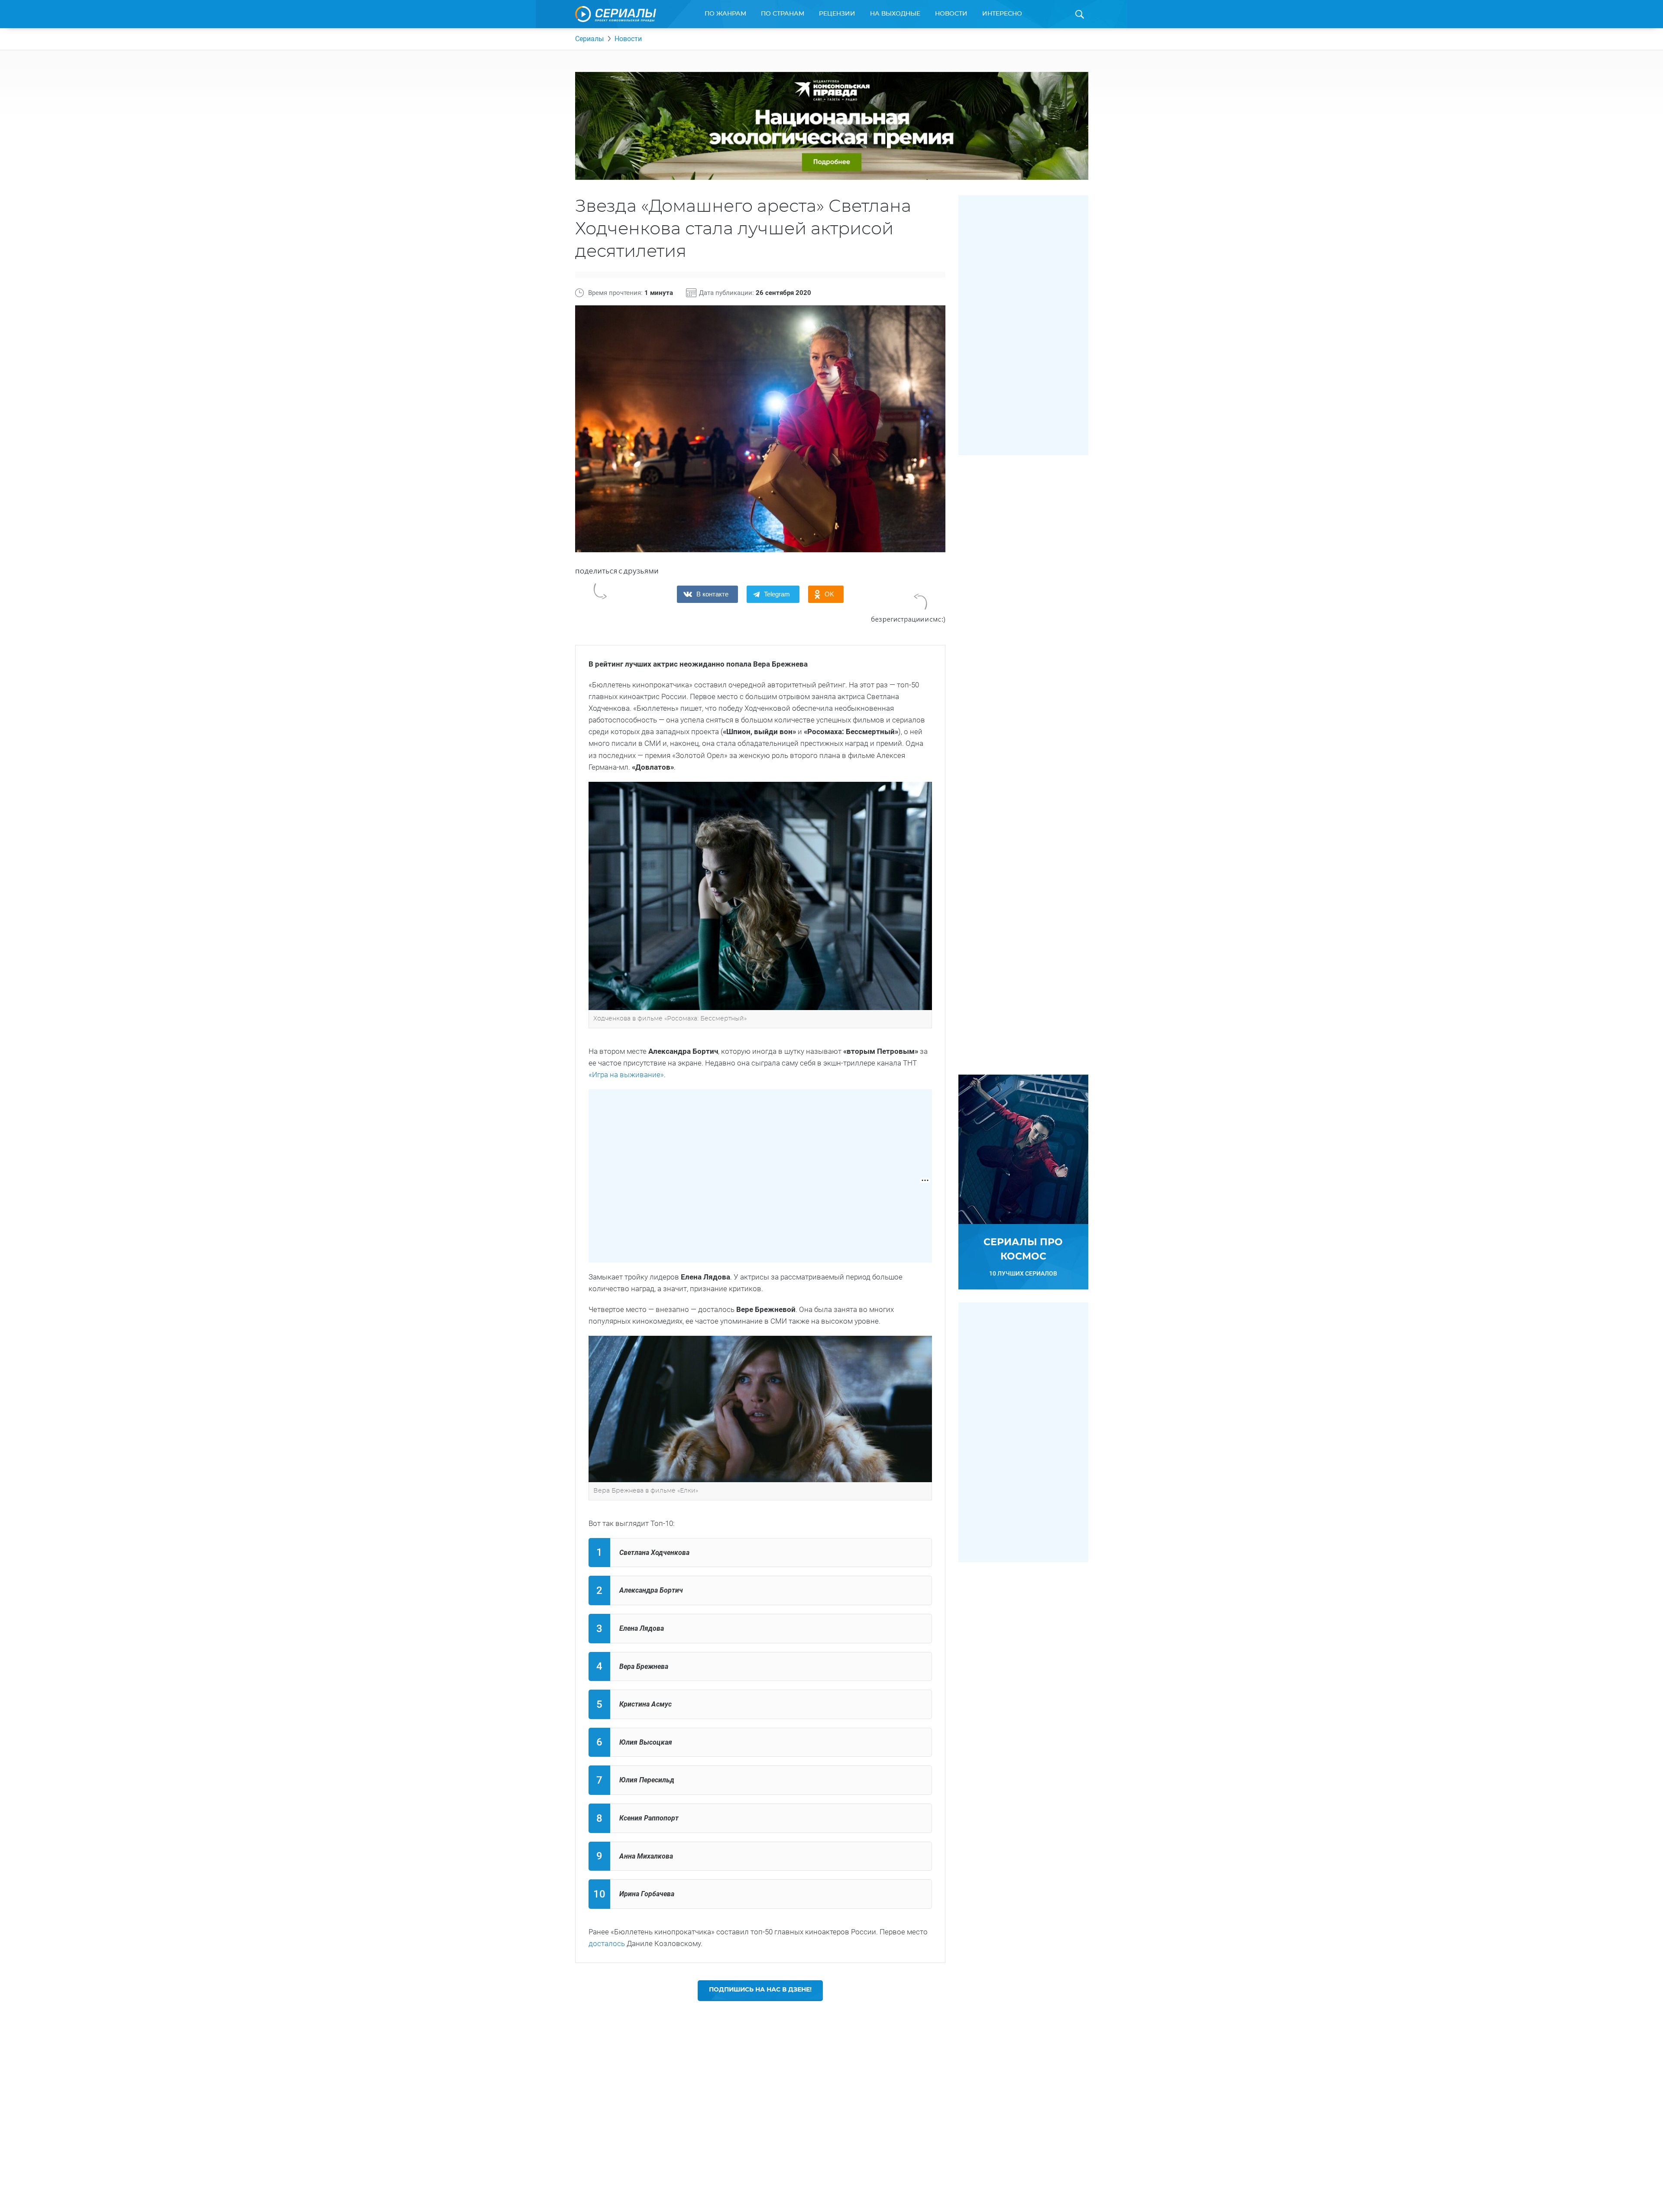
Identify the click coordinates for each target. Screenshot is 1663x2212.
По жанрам (725, 14)
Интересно (1002, 14)
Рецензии (837, 14)
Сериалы (589, 39)
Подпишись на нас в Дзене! (760, 1990)
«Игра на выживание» (626, 1075)
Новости (951, 14)
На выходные (895, 14)
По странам (783, 14)
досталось (607, 1943)
